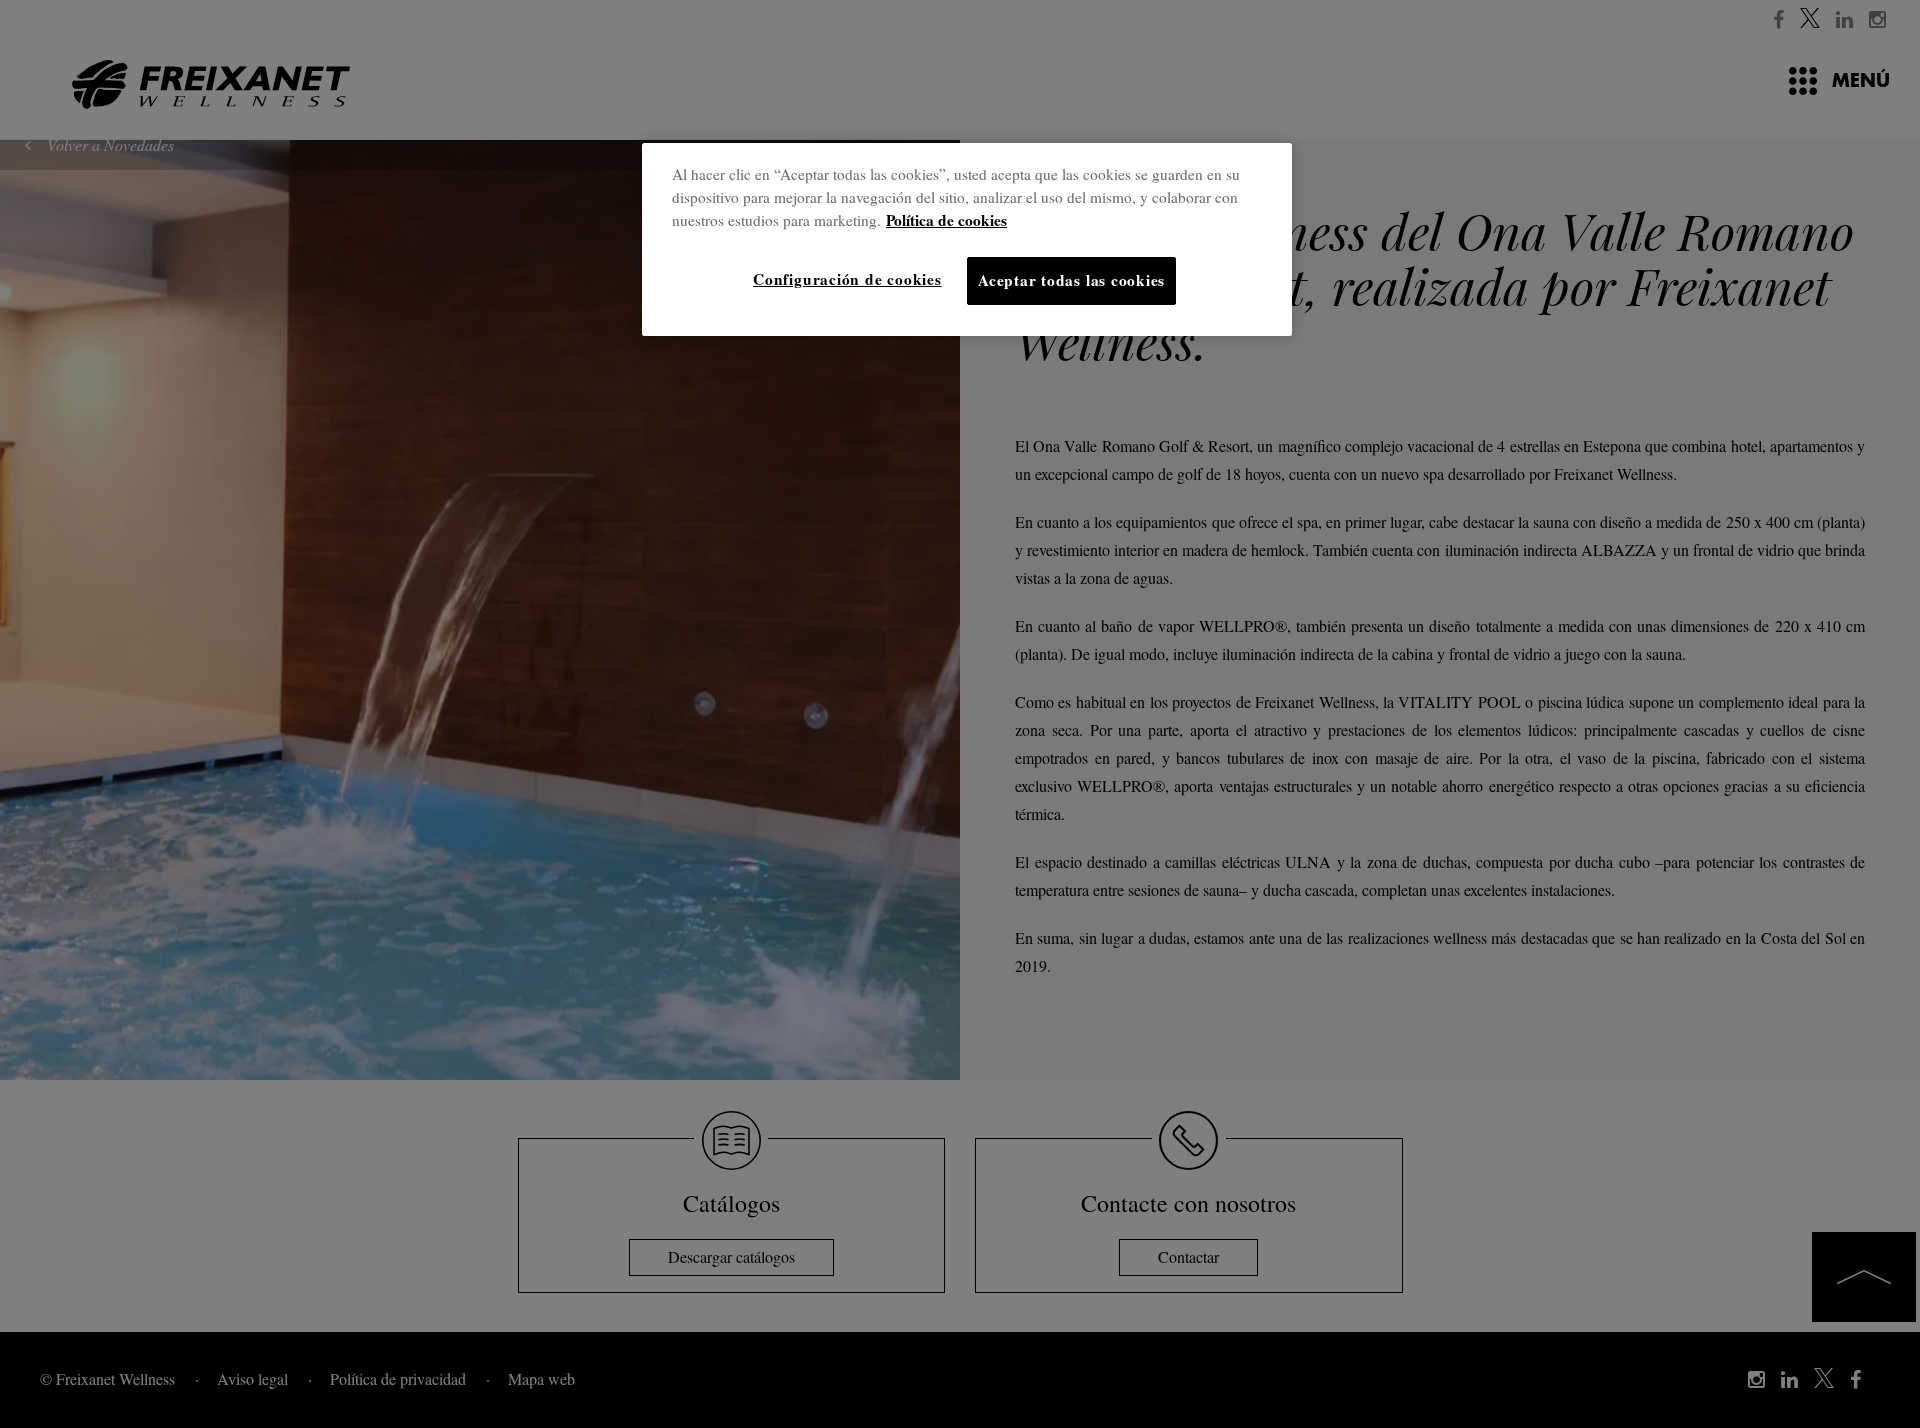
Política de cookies (946, 220)
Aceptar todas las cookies (1071, 280)
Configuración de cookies (847, 279)
